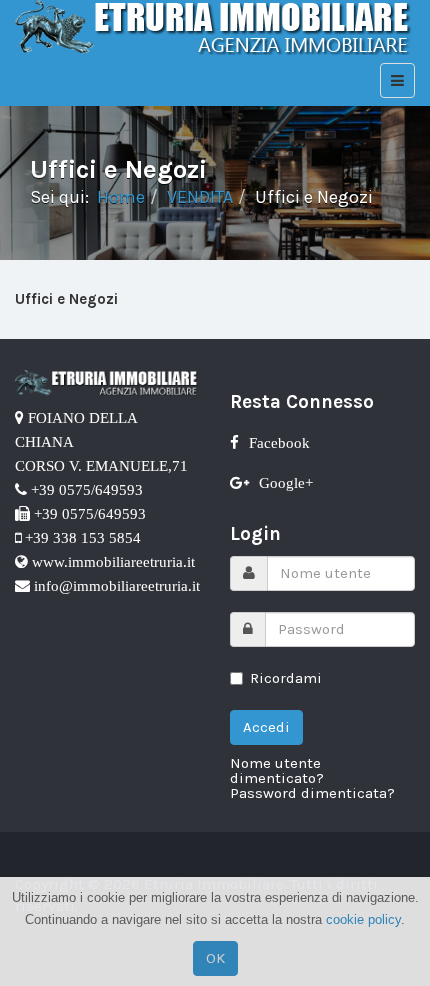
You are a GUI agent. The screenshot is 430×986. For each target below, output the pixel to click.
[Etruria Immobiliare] (215, 27)
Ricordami (286, 678)
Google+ (286, 482)
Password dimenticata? (312, 793)
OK (215, 958)
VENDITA (200, 197)
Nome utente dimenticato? (277, 771)
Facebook (279, 442)
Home (121, 197)
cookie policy (363, 919)
